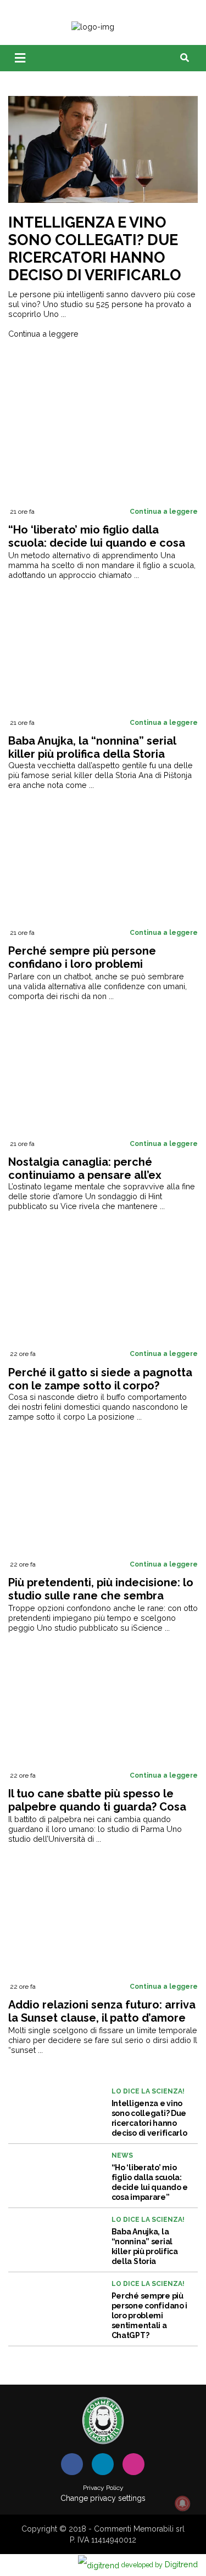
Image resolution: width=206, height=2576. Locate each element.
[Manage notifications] (182, 2504)
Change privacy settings (103, 2498)
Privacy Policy (103, 2488)
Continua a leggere (43, 334)
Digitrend (160, 2564)
